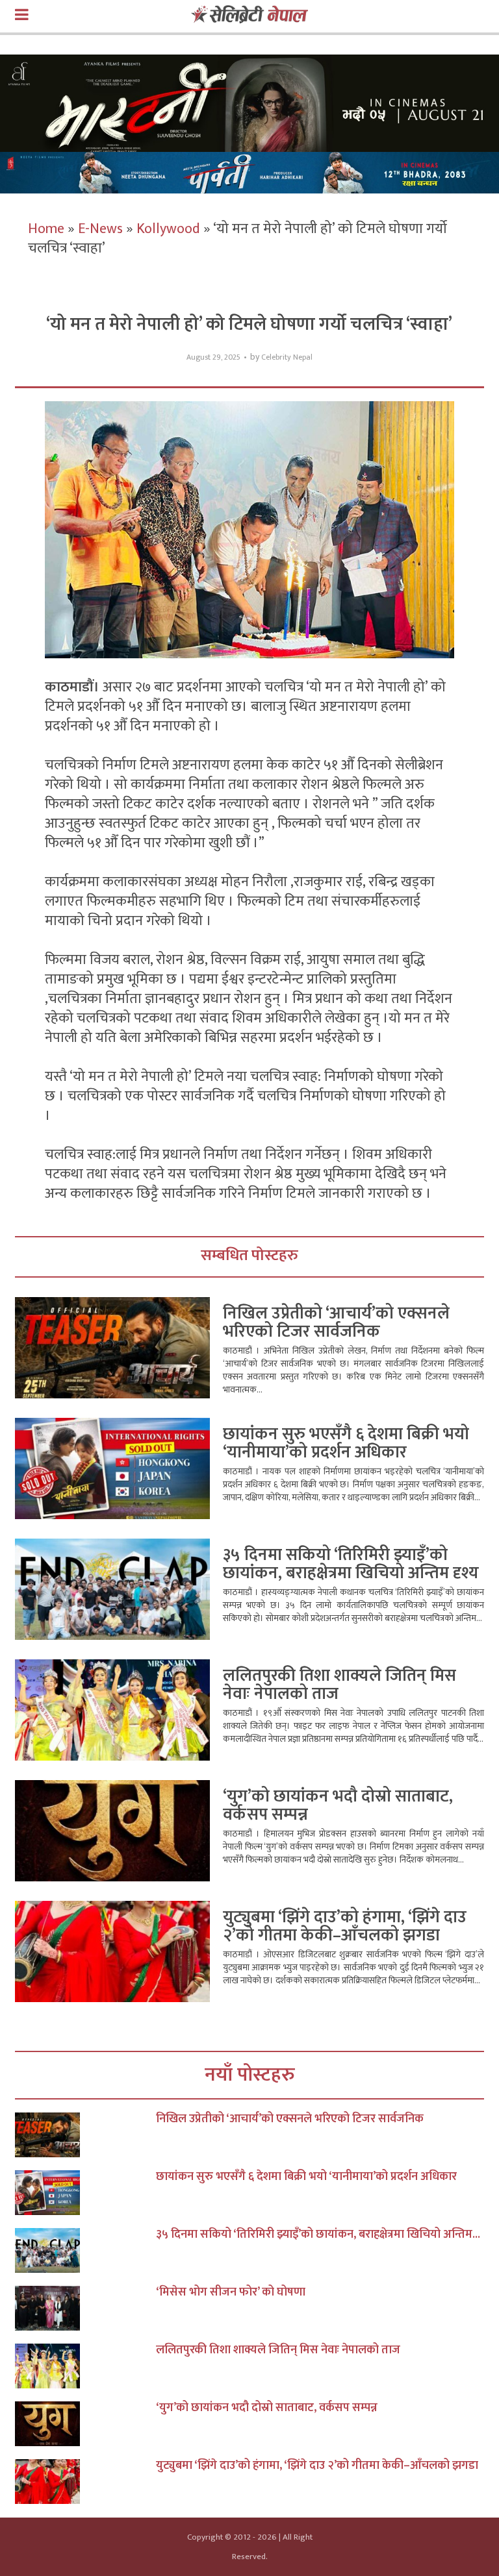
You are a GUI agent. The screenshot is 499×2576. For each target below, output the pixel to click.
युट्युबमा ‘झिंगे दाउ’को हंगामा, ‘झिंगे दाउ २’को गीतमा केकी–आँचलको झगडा (345, 1926)
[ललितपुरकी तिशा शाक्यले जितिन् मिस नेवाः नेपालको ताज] (85, 2366)
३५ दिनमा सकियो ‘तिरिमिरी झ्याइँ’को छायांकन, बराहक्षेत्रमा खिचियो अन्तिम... (318, 2235)
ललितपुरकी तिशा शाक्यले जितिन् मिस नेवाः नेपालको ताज (339, 1685)
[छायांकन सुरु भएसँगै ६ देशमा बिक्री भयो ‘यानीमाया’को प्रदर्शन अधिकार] (85, 2193)
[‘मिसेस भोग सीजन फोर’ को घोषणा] (85, 2308)
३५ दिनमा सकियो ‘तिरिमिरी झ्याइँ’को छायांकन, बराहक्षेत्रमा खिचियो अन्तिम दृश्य (351, 1564)
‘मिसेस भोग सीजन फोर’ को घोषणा (231, 2292)
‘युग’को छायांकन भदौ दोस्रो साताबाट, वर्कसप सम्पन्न (338, 1806)
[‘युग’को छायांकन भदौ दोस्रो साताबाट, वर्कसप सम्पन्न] (85, 2424)
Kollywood (168, 229)
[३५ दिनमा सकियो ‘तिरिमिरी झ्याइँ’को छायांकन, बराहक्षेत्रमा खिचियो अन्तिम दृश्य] (85, 2250)
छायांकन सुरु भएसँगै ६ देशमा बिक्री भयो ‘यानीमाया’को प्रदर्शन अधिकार (346, 1443)
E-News (100, 229)
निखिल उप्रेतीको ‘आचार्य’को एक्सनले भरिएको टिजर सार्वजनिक (336, 1323)
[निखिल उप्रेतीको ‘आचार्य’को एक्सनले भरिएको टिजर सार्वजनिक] (85, 2135)
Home (46, 229)
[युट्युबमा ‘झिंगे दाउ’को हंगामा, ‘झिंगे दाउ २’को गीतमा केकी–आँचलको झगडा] (85, 2482)
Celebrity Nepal (287, 357)
